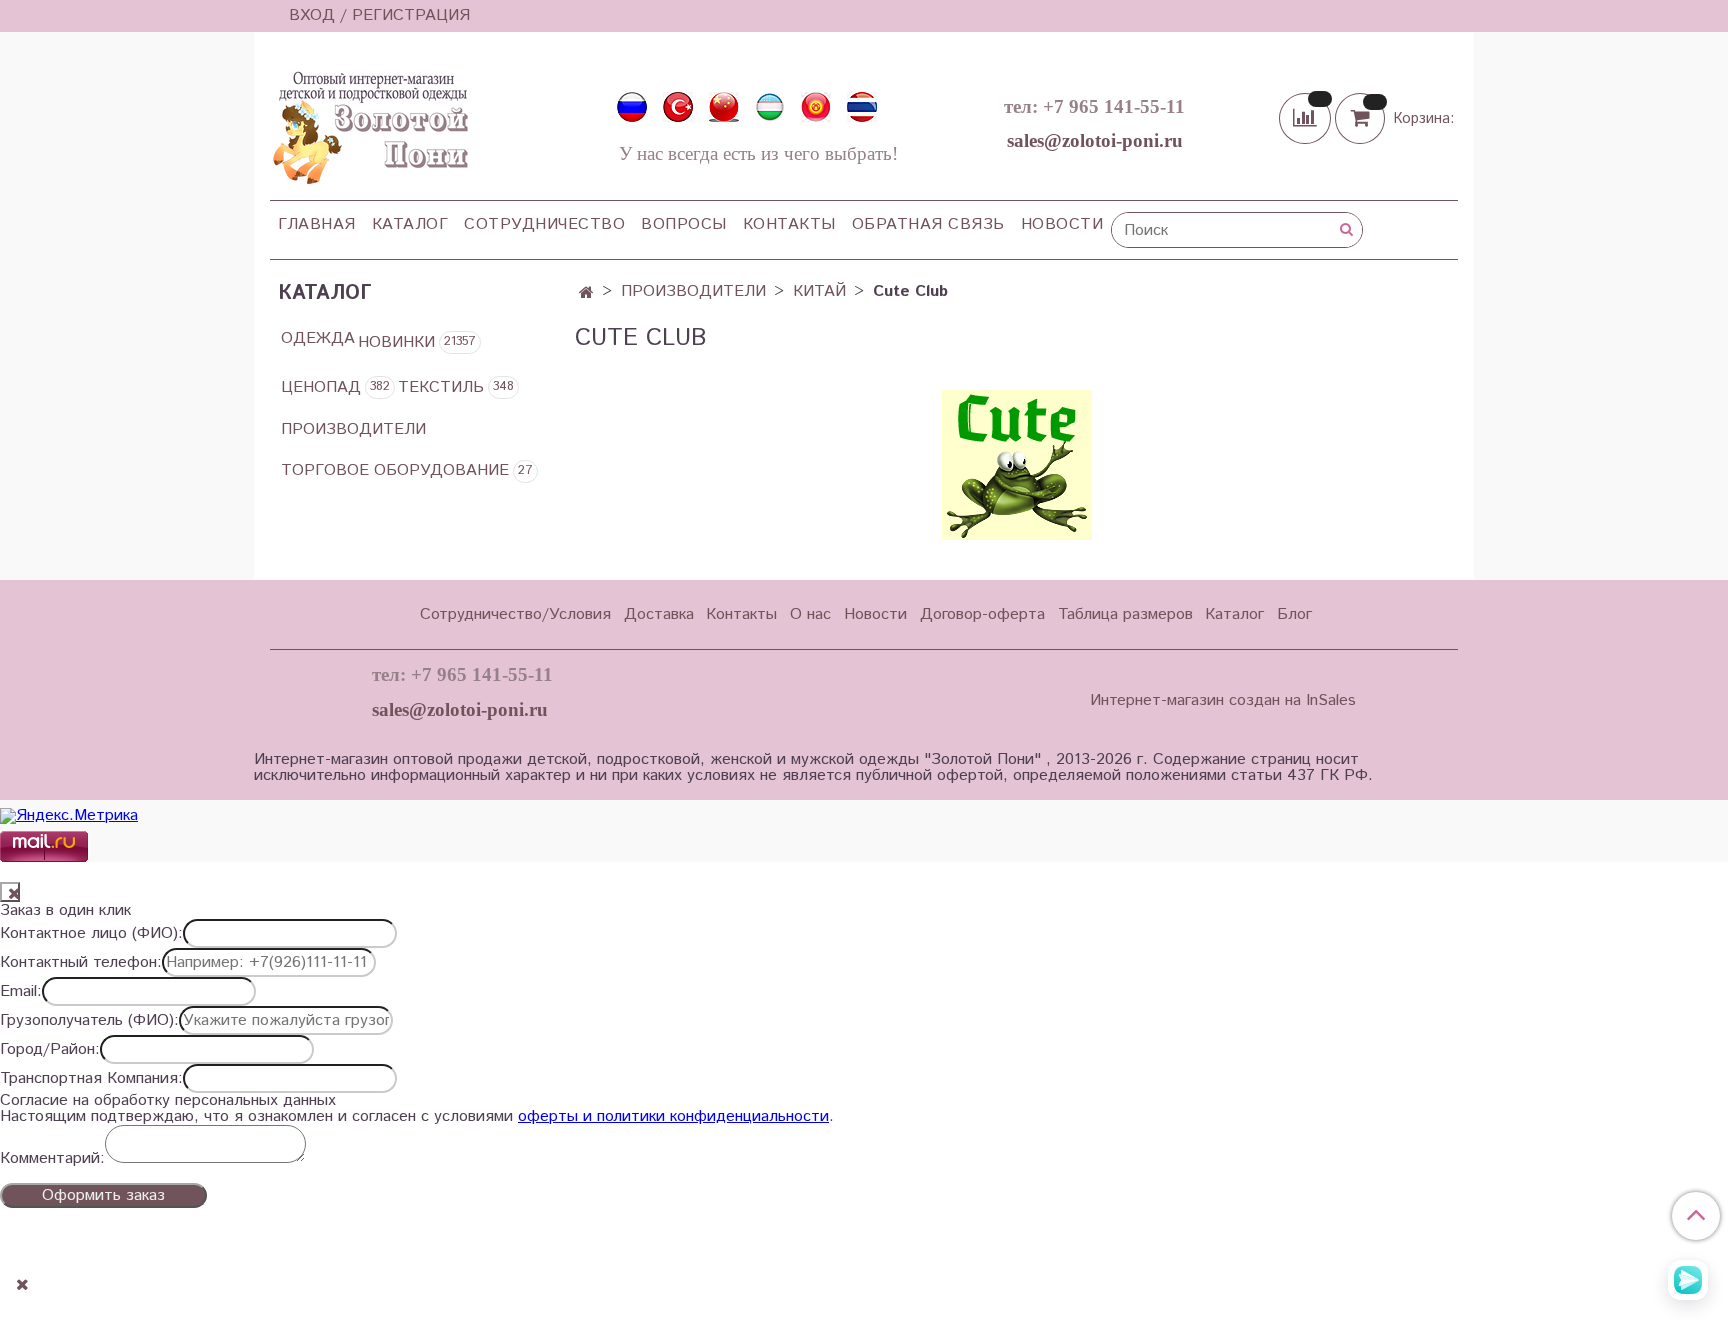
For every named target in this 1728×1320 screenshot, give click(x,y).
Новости (1062, 224)
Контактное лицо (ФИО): (91, 934)
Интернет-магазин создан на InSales (1223, 701)
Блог (1294, 614)
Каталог (410, 224)
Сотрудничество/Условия (515, 614)
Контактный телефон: (81, 963)
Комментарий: (52, 1159)
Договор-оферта (982, 614)
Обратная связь (928, 224)
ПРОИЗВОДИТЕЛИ (693, 291)
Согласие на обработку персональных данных (168, 1101)
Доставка (659, 614)
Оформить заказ (103, 1195)
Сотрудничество (544, 224)
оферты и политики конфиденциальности (673, 1116)
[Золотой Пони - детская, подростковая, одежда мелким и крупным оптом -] (369, 122)
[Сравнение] (1307, 117)
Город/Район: (50, 1050)
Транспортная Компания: (91, 1079)
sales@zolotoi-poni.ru (1095, 140)
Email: (21, 992)
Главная (317, 224)
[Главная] (586, 293)
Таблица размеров (1125, 614)
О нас (810, 614)
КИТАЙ (819, 291)
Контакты (789, 224)
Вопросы (684, 224)
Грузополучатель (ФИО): (89, 1021)
